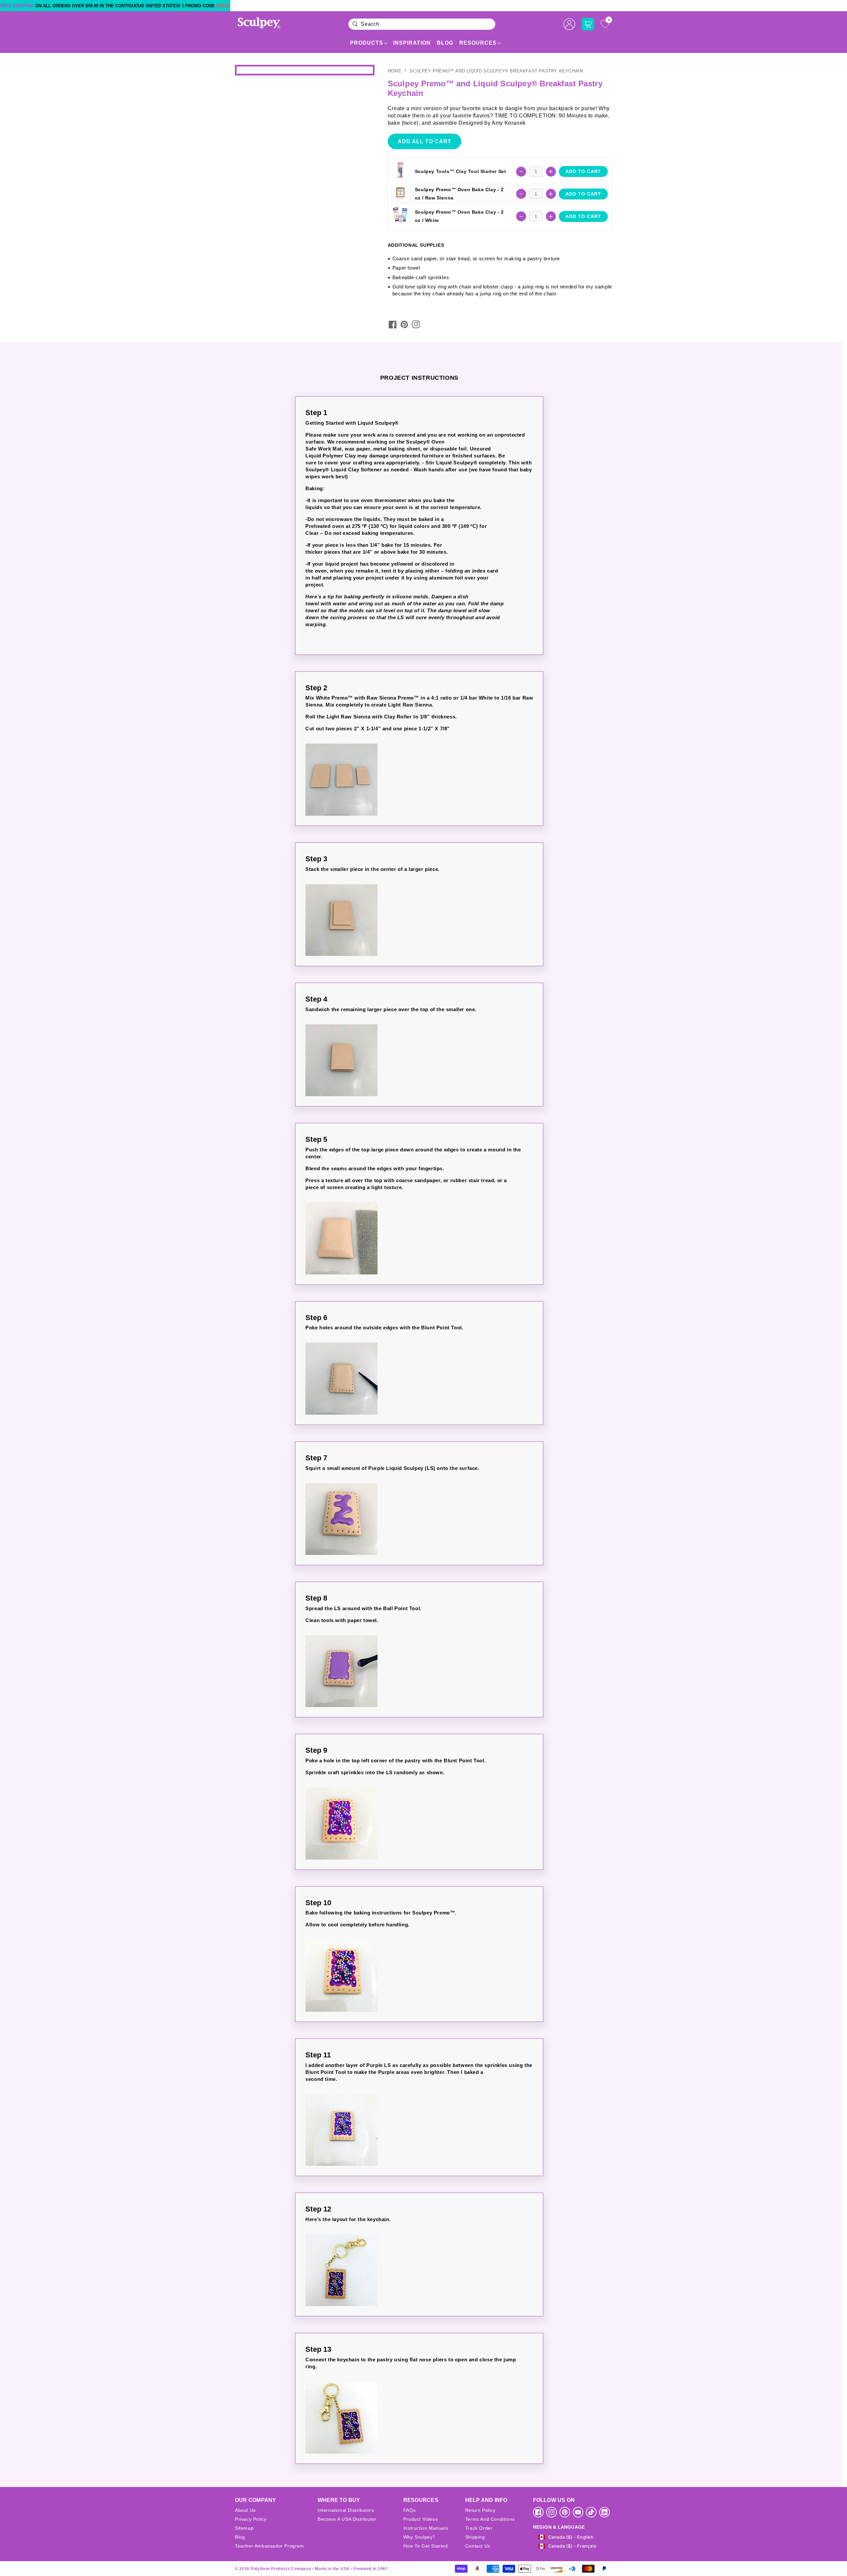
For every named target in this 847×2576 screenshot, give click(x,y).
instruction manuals (426, 2528)
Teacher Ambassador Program (269, 2546)
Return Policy (480, 2510)
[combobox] (422, 24)
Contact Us (478, 2546)
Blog (445, 43)
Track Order (479, 2528)
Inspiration (412, 43)
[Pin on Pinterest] (404, 324)
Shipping (475, 2537)
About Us (245, 2510)
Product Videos (421, 2519)
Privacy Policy (251, 2519)
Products (367, 43)
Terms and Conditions (490, 2519)
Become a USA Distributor (347, 2519)
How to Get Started (426, 2546)
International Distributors (346, 2510)
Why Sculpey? (419, 2537)
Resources (478, 43)
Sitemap (244, 2528)
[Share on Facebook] (393, 324)
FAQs (409, 2510)
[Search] (355, 24)
